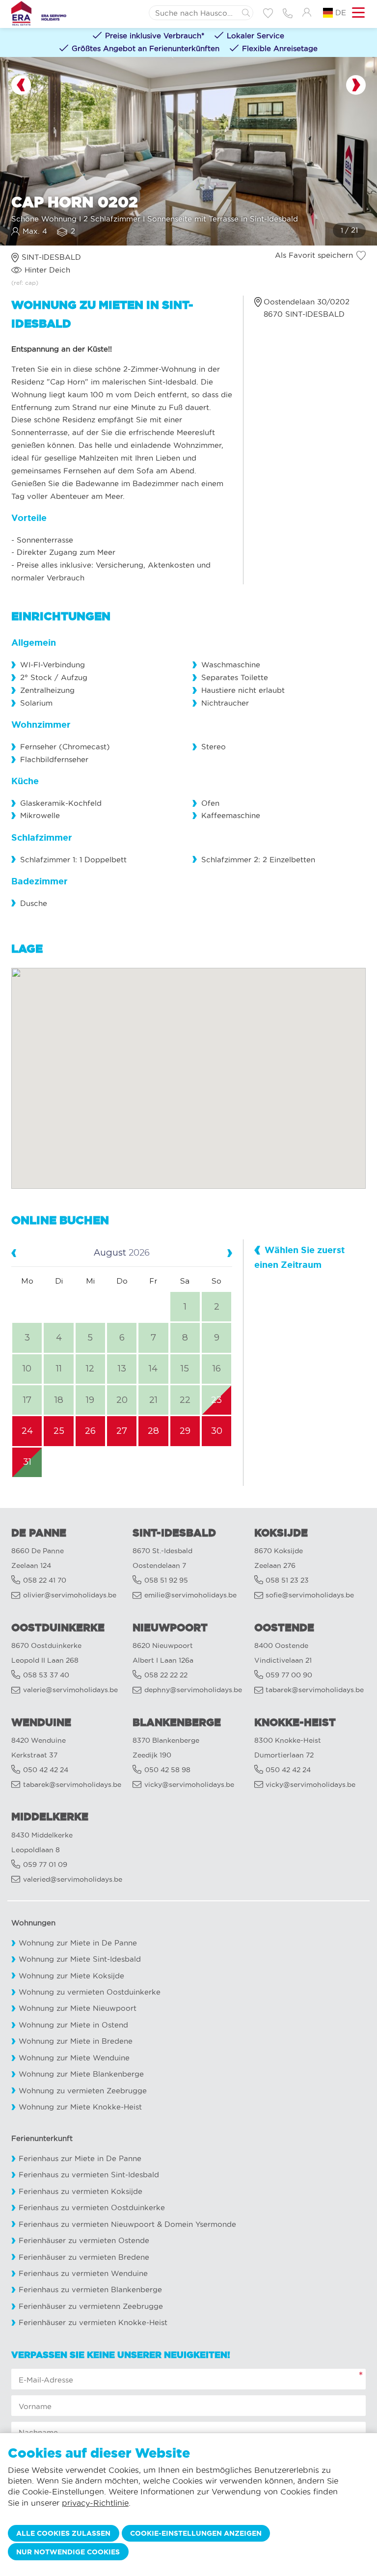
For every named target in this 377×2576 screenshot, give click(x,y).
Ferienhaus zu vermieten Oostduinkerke (92, 2207)
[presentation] (21, 85)
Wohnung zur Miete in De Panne (78, 1943)
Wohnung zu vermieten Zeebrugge (83, 2091)
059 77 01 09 (45, 1865)
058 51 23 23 (287, 1580)
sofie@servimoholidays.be (310, 1595)
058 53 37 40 (46, 1675)
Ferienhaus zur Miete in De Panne (80, 2158)
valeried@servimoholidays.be (73, 1879)
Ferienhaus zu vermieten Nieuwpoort (87, 2224)
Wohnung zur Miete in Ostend (73, 2025)
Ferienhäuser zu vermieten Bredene (84, 2257)
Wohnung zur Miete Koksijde (71, 1976)
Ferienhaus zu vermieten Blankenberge (90, 2289)
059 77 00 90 (289, 1675)
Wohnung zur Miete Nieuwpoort (78, 2008)
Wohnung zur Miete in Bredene (76, 2041)
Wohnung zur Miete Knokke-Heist (80, 2107)
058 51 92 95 (166, 1580)
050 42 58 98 (167, 1770)
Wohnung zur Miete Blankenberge (81, 2074)
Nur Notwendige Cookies (68, 2552)
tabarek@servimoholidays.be (315, 1690)
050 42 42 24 (46, 1770)
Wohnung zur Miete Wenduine (74, 2058)
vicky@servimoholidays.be (189, 1785)
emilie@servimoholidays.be (190, 1595)
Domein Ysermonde (200, 2224)
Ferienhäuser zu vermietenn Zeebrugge (91, 2306)
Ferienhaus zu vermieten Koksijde (81, 2191)
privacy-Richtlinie (95, 2503)
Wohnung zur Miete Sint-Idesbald (80, 1959)
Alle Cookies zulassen (63, 2533)
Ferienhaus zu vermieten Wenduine (83, 2273)
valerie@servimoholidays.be (70, 1690)
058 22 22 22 (166, 1675)
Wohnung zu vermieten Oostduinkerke (90, 1992)
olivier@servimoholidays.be (70, 1595)
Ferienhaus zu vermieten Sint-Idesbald (89, 2175)
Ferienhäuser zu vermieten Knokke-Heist (93, 2322)
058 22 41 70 (45, 1580)
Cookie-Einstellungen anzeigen (196, 2533)
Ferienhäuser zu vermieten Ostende (84, 2240)
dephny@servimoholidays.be (193, 1690)
